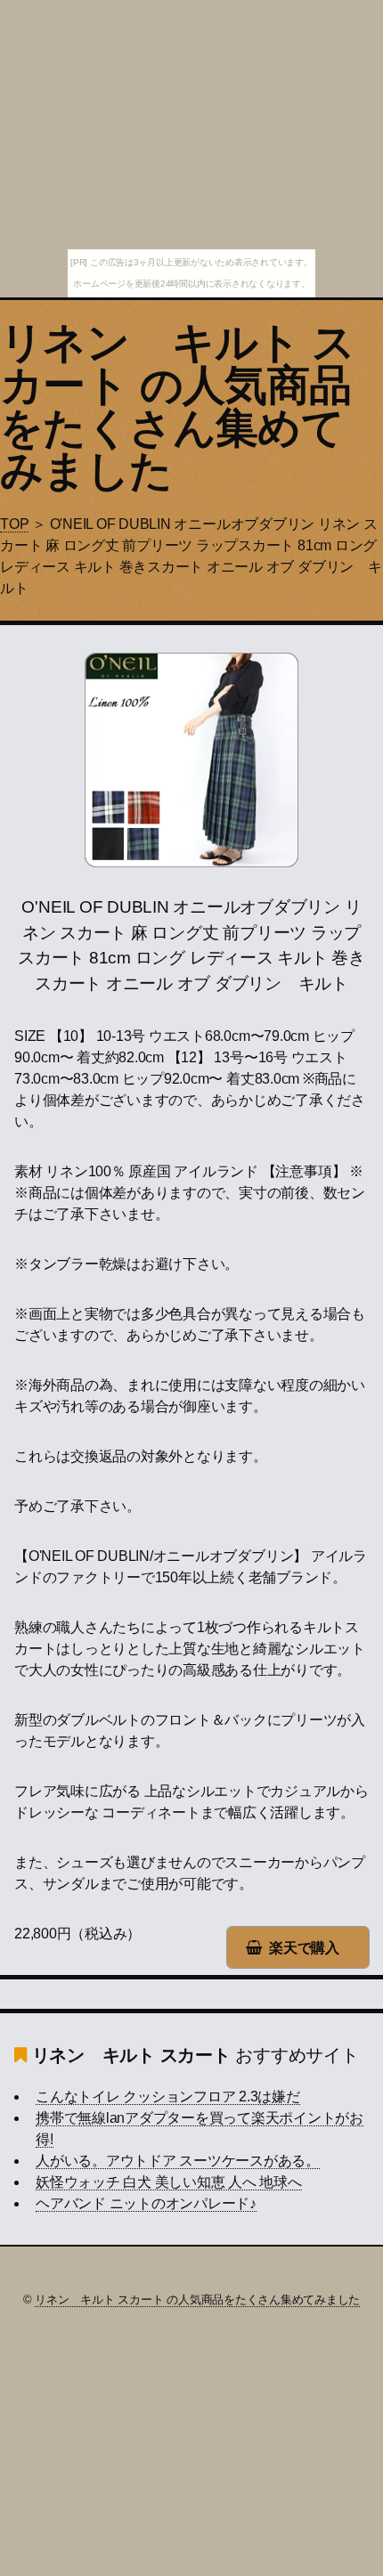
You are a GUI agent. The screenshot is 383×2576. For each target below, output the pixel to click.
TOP (14, 524)
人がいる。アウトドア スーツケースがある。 (178, 2161)
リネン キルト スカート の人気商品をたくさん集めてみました (178, 406)
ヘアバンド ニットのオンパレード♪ (146, 2203)
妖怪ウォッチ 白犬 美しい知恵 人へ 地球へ (169, 2182)
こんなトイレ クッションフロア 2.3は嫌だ (168, 2097)
